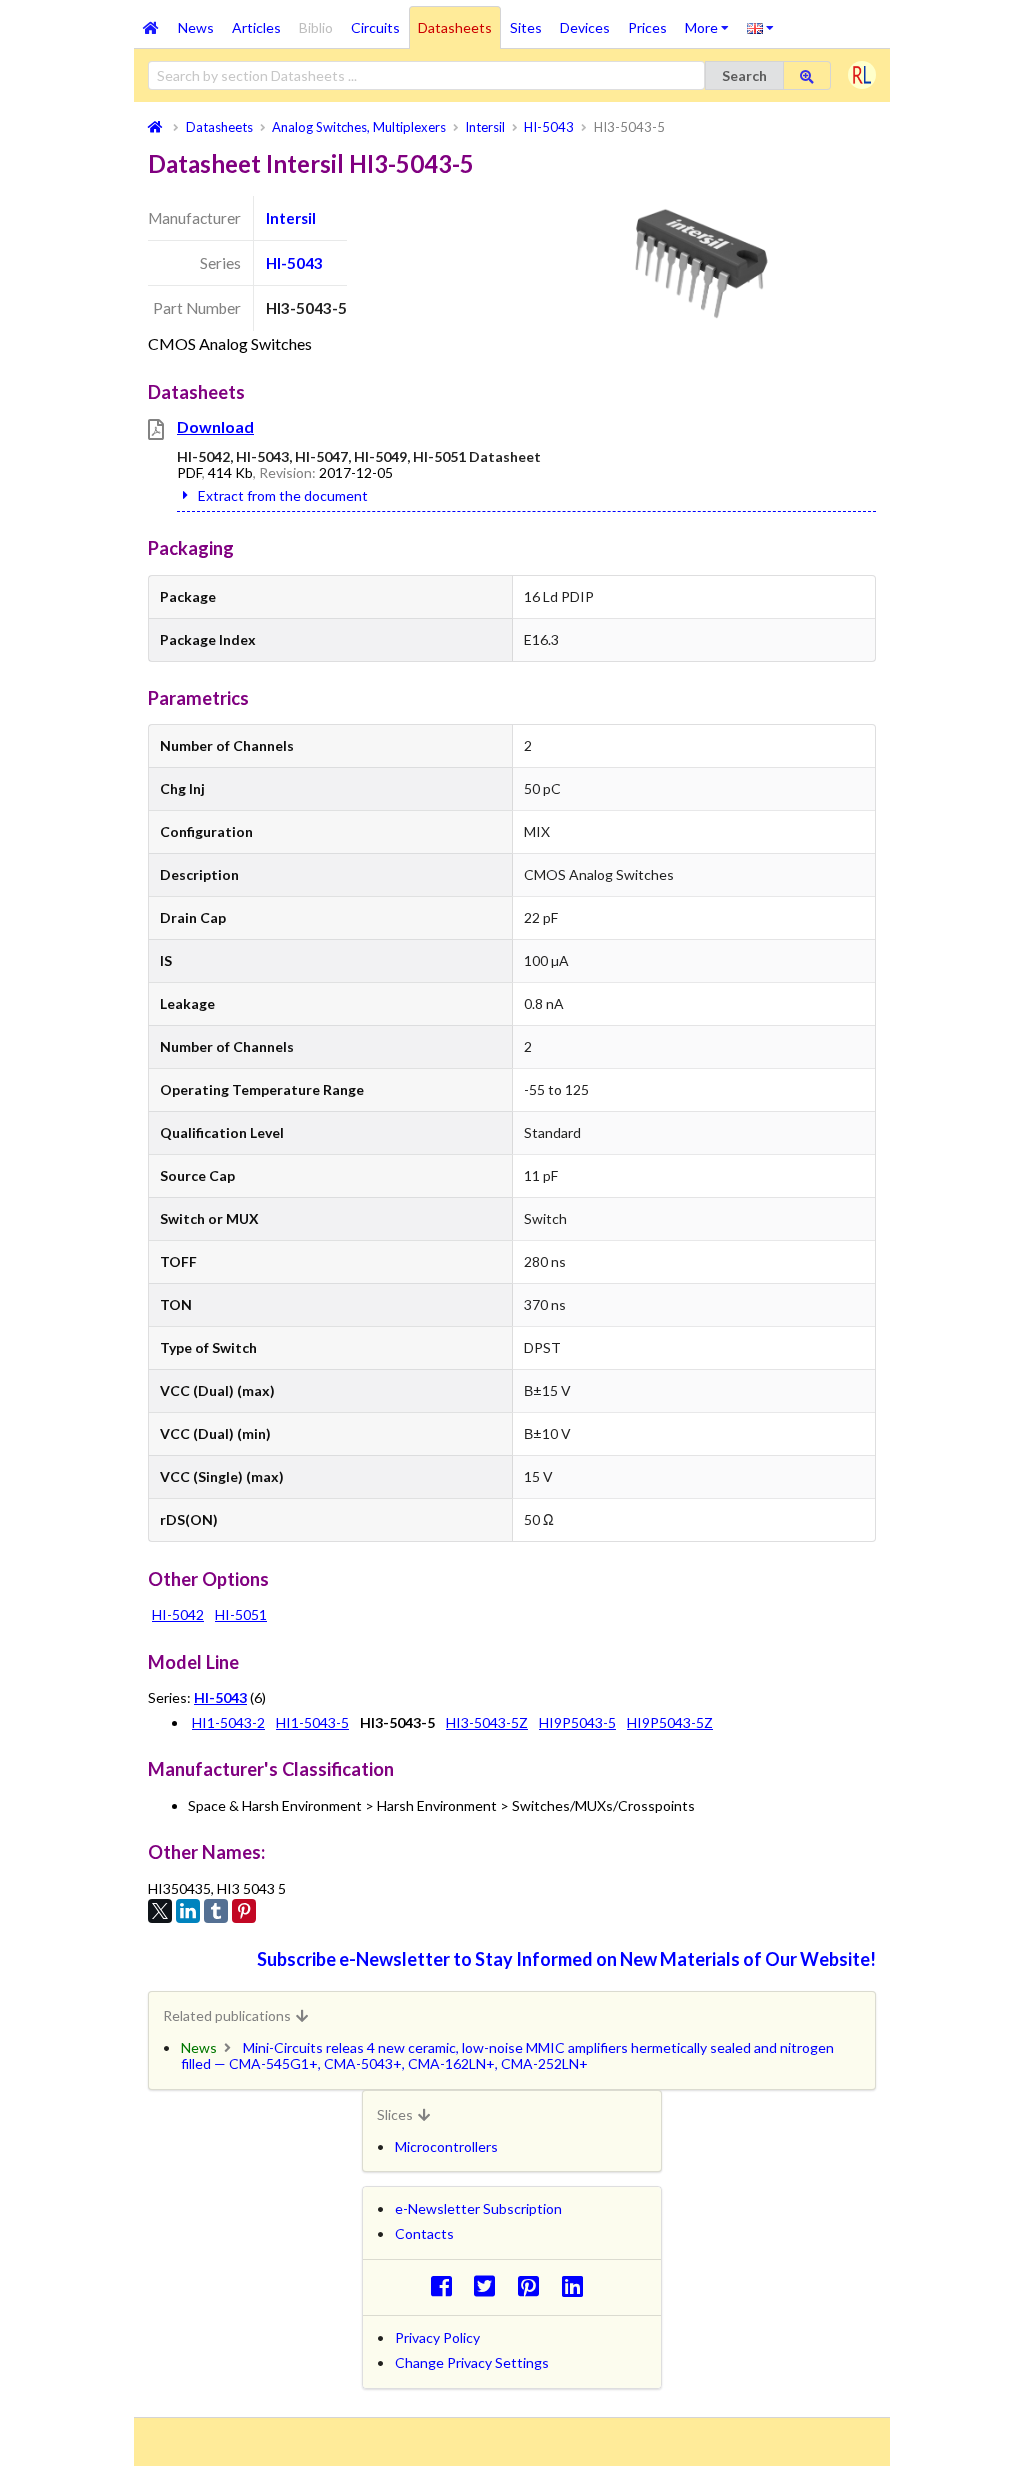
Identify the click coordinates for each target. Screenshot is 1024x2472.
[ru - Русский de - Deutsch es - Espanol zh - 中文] (760, 27)
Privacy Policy (437, 2337)
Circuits (375, 27)
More (711, 21)
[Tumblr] (216, 1911)
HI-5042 (178, 1614)
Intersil (291, 218)
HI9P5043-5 (577, 1722)
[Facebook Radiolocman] (446, 2285)
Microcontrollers (446, 2146)
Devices (585, 27)
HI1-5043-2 (228, 1722)
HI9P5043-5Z (670, 1722)
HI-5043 (294, 263)
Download (215, 426)
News (196, 27)
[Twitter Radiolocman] (490, 2285)
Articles (256, 27)
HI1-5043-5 (312, 1722)
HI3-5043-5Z (487, 1722)
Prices (647, 27)
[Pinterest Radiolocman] (534, 2285)
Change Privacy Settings (472, 2362)
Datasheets (455, 27)
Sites (526, 27)
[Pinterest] (244, 1911)
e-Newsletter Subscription (478, 2208)
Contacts (424, 2233)
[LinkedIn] (188, 1911)
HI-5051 (241, 1614)
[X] (160, 1911)
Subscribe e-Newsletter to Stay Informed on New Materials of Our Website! (566, 1959)
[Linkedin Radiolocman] (577, 2285)
